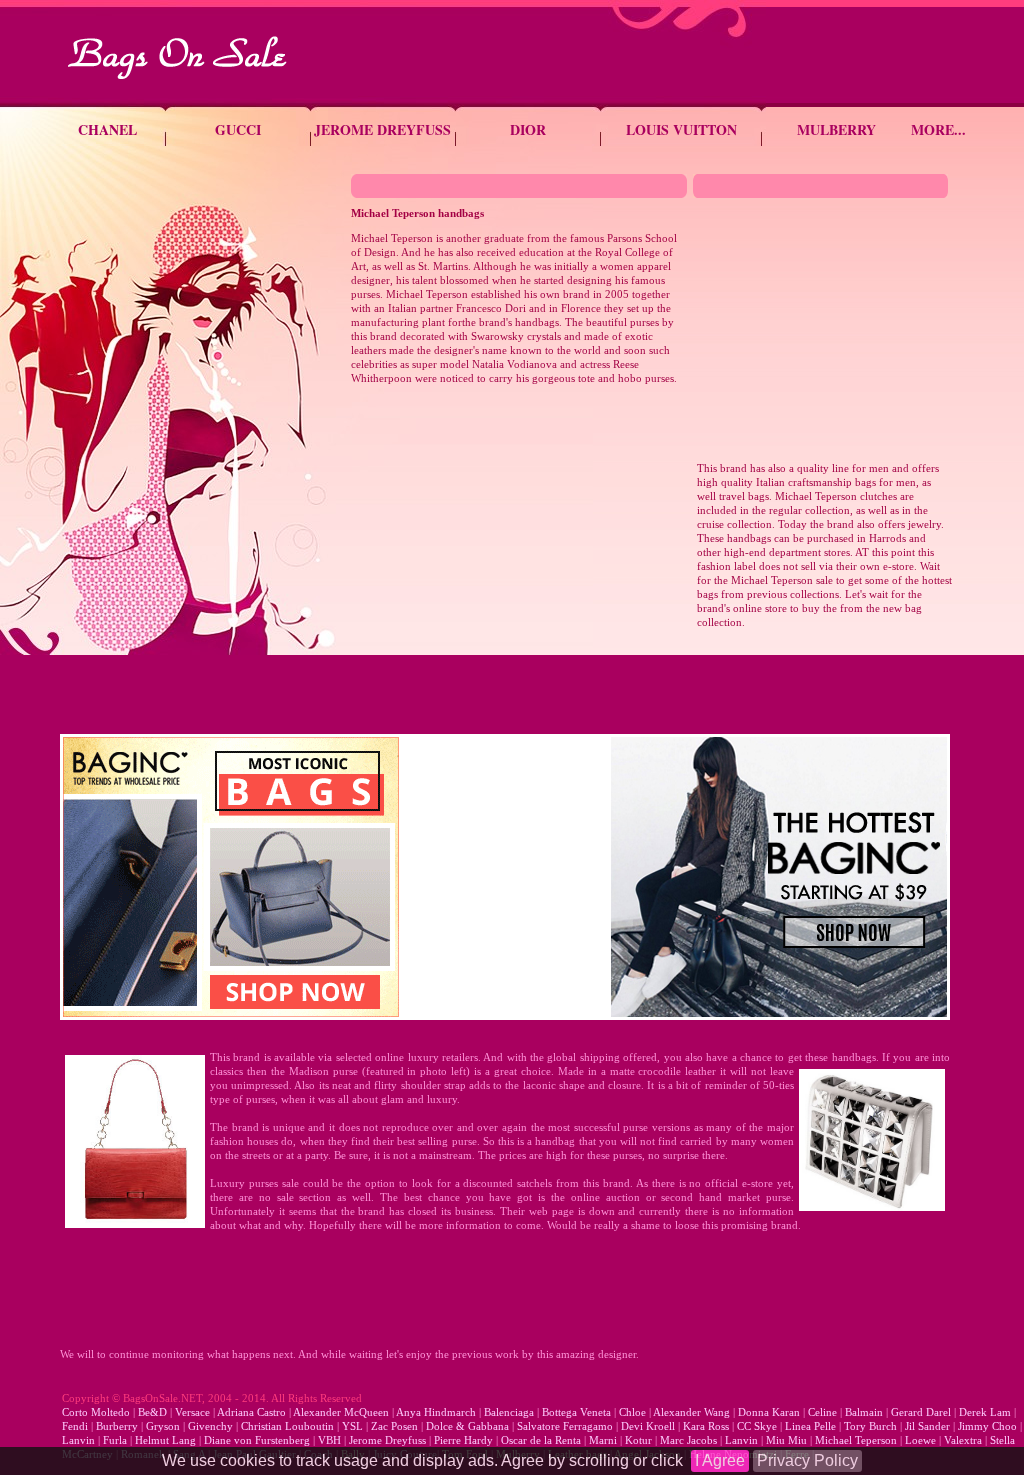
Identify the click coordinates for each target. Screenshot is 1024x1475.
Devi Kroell (648, 1426)
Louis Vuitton (681, 129)
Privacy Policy (807, 1460)
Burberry (117, 1426)
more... (938, 129)
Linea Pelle (810, 1426)
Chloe (634, 1412)
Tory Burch (870, 1426)
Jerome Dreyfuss (382, 129)
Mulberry (836, 129)
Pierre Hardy (463, 1440)
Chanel (107, 129)
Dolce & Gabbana (467, 1426)
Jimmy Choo (987, 1426)
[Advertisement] (519, 550)
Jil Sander (926, 1426)
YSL (351, 1426)
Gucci (238, 129)
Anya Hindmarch (436, 1412)
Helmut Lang (165, 1440)
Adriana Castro (251, 1412)
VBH (329, 1440)
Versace (192, 1412)
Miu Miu (786, 1440)
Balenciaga (509, 1412)
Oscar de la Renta (541, 1440)
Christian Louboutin (286, 1426)
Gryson (163, 1426)
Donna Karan (769, 1412)
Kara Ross (706, 1426)
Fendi (75, 1426)
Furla (113, 1440)
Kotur (637, 1440)
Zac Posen (394, 1426)
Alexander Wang (691, 1412)
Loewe (920, 1440)
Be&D (152, 1412)
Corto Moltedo (96, 1412)
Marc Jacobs (688, 1440)
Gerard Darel (921, 1412)
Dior (528, 129)
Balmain (864, 1412)
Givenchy (209, 1426)
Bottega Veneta (576, 1412)
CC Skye (757, 1426)
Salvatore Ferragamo (565, 1426)
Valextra (963, 1440)
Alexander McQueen (342, 1412)
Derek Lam (985, 1412)
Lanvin (78, 1440)
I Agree (720, 1460)
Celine (822, 1412)
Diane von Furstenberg (257, 1440)
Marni (603, 1440)
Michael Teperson (856, 1440)
